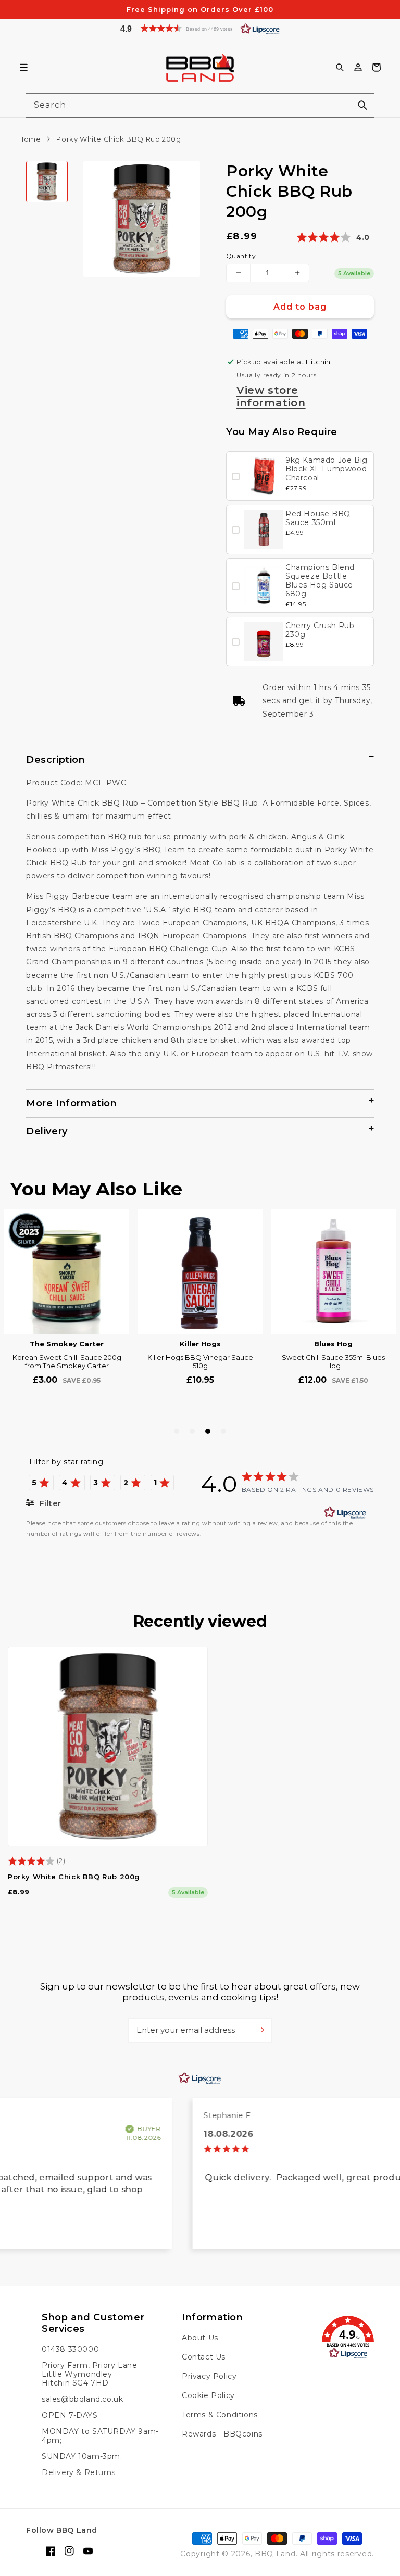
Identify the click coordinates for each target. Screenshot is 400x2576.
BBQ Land (275, 2554)
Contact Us (204, 2357)
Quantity (241, 256)
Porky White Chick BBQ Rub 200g (74, 1877)
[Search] (362, 105)
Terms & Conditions (220, 2415)
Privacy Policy (209, 2376)
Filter (49, 1503)
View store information (271, 397)
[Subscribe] (260, 2030)
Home (29, 139)
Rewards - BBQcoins (222, 2434)
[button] (200, 28)
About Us (200, 2338)
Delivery (58, 2472)
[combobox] (200, 105)
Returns (100, 2472)
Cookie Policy (208, 2395)
